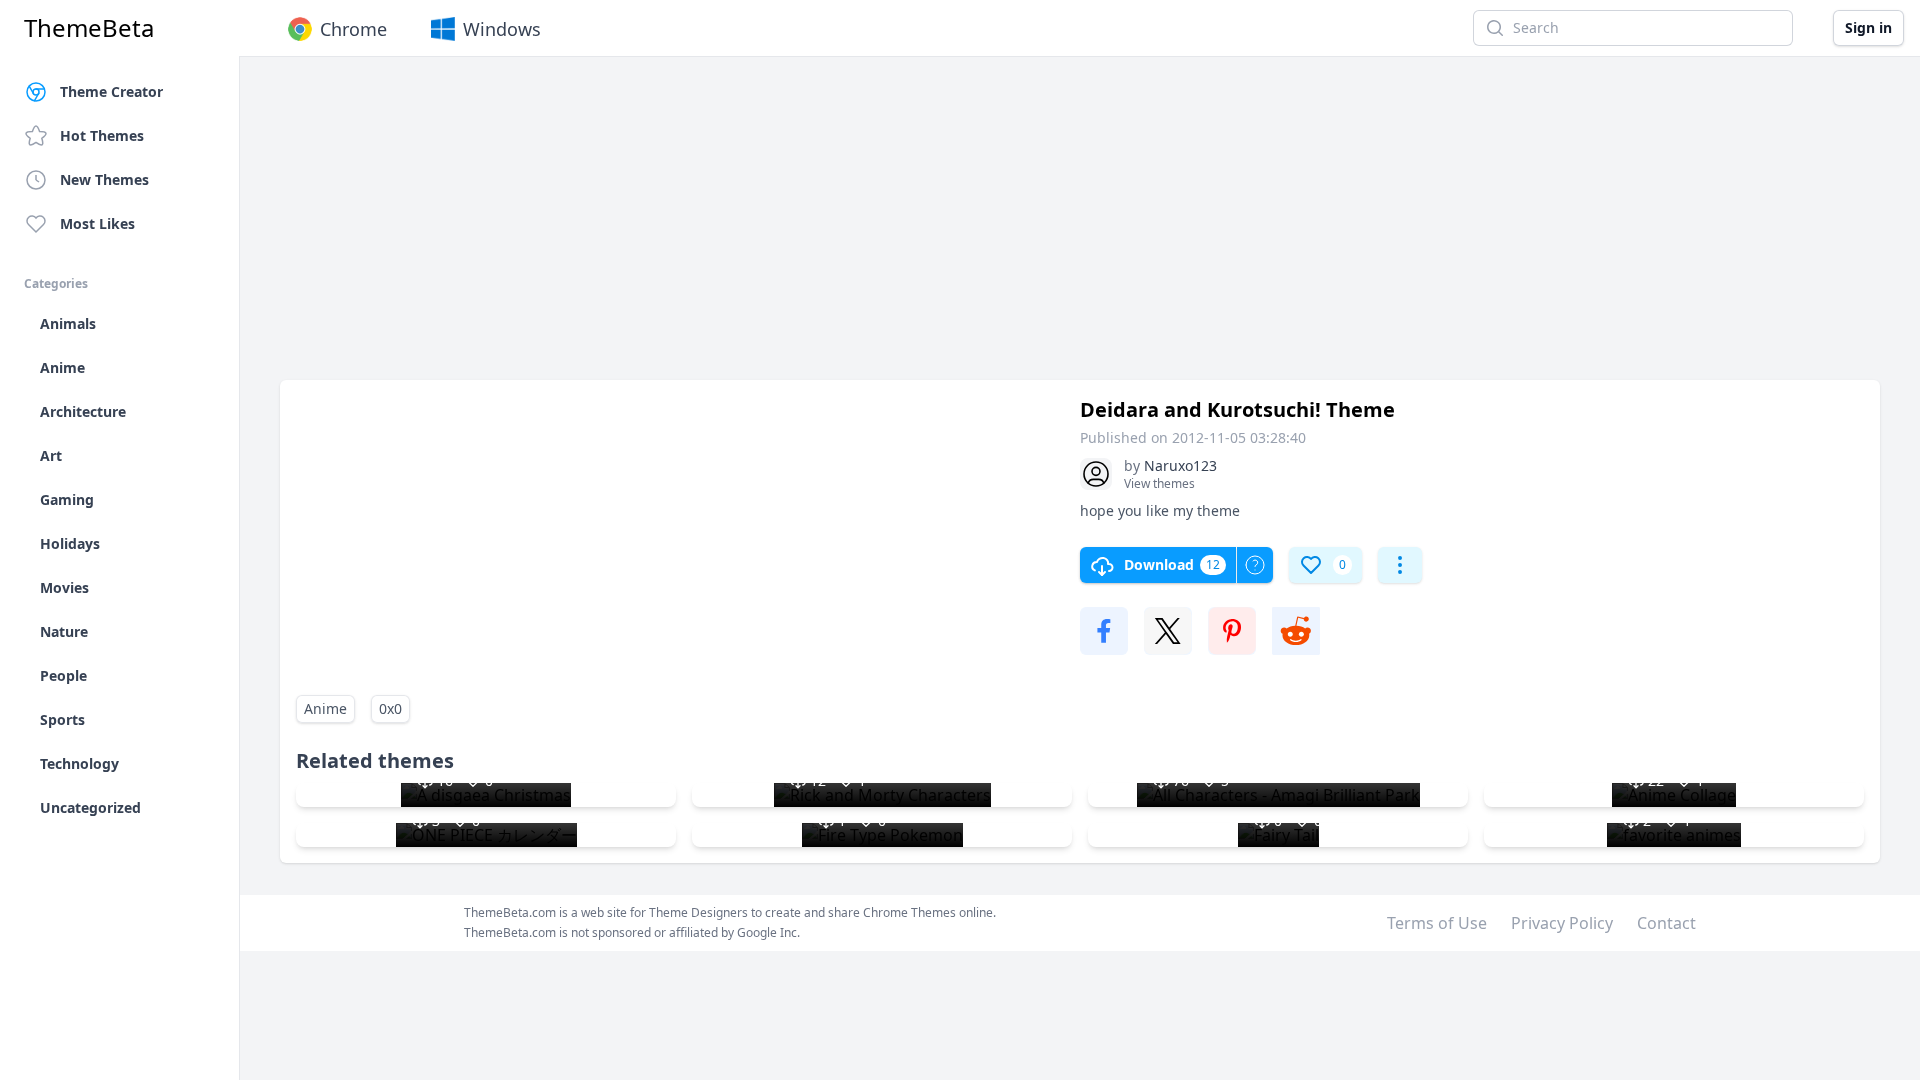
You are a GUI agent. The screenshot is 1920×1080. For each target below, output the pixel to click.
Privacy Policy (1562, 923)
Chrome (353, 29)
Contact (1666, 923)
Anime (325, 708)
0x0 (390, 708)
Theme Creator (111, 91)
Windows (502, 29)
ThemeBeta (89, 28)
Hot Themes (102, 135)
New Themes (104, 179)
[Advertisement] (880, 228)
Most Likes (97, 223)
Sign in (1868, 27)
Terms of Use (1437, 923)
